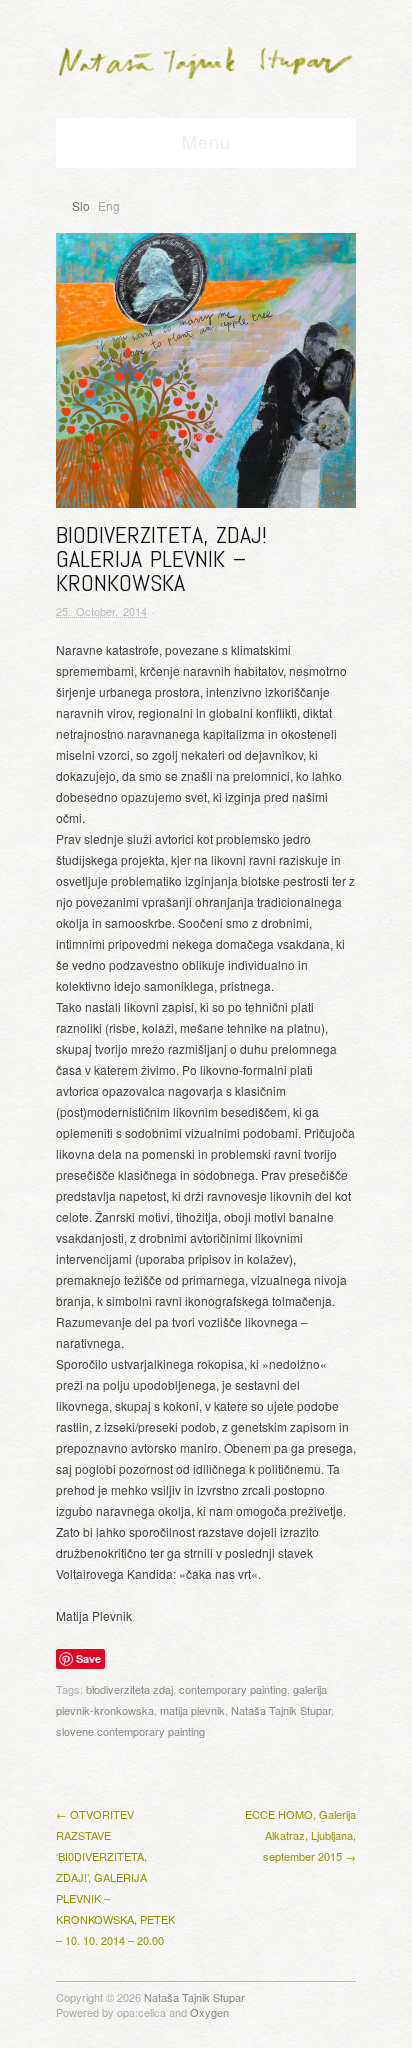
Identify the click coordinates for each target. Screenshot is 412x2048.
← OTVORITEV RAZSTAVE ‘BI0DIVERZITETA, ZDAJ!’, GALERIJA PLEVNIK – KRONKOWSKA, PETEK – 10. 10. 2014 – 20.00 (115, 1877)
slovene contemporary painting (130, 1731)
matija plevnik (192, 1710)
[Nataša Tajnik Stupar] (206, 58)
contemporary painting (233, 1689)
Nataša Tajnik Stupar (281, 1710)
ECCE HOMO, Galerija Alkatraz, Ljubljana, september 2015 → (300, 1835)
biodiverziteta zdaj (129, 1689)
